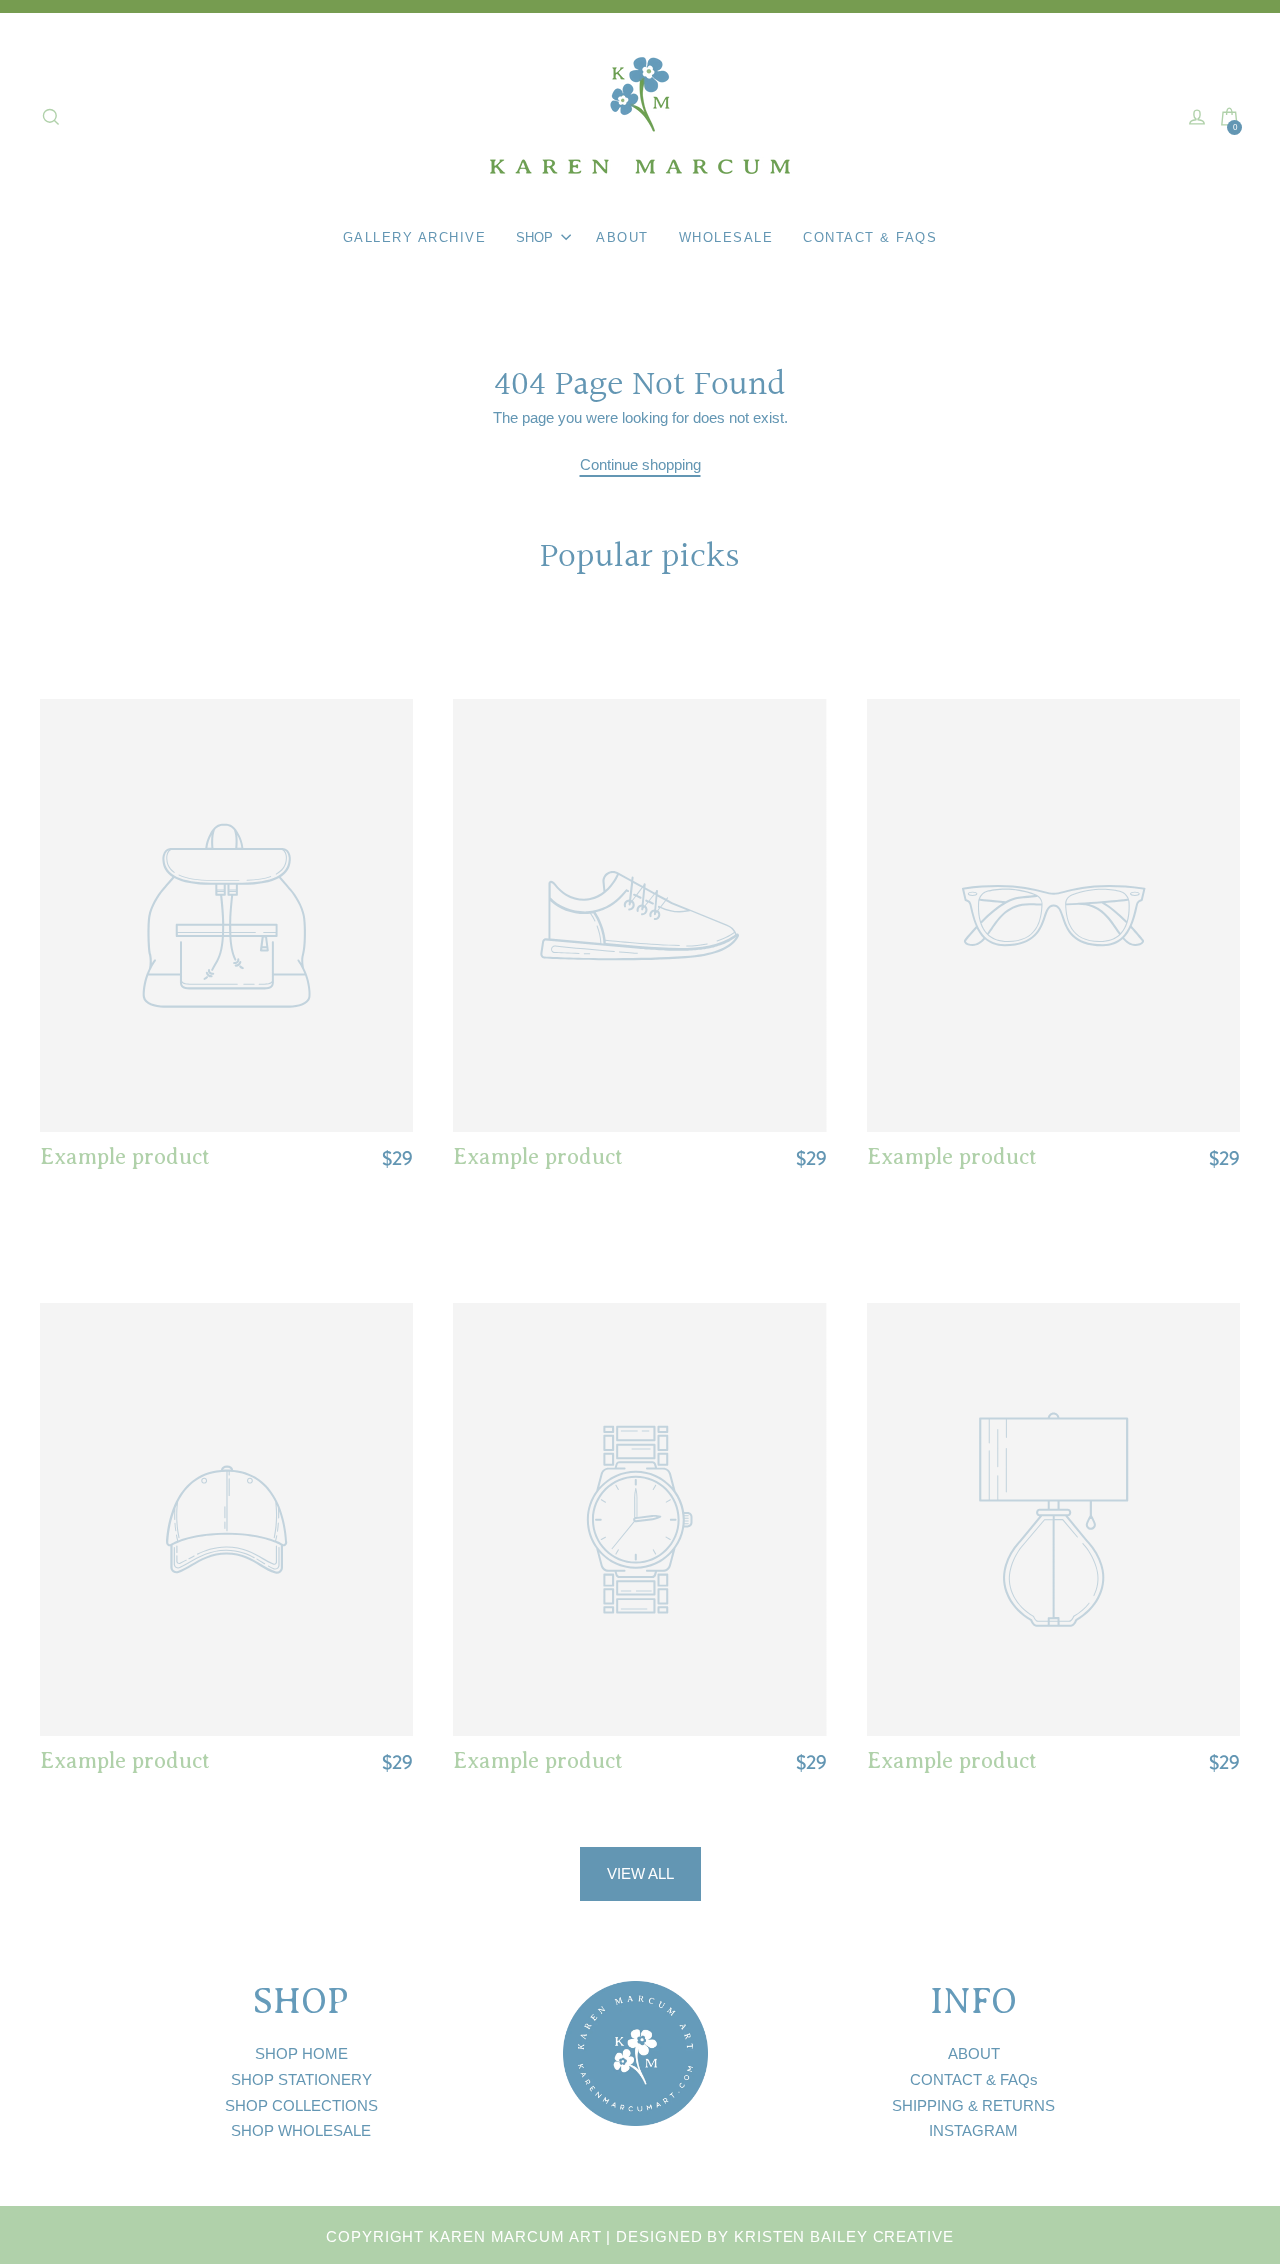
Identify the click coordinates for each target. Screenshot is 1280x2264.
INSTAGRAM (973, 2130)
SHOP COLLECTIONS (301, 2105)
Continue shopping (640, 464)
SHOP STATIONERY (301, 2079)
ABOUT (974, 2053)
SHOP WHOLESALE (301, 2130)
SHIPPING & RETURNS (973, 2105)
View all (640, 1873)
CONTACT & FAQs (974, 2079)
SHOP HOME (301, 2053)
